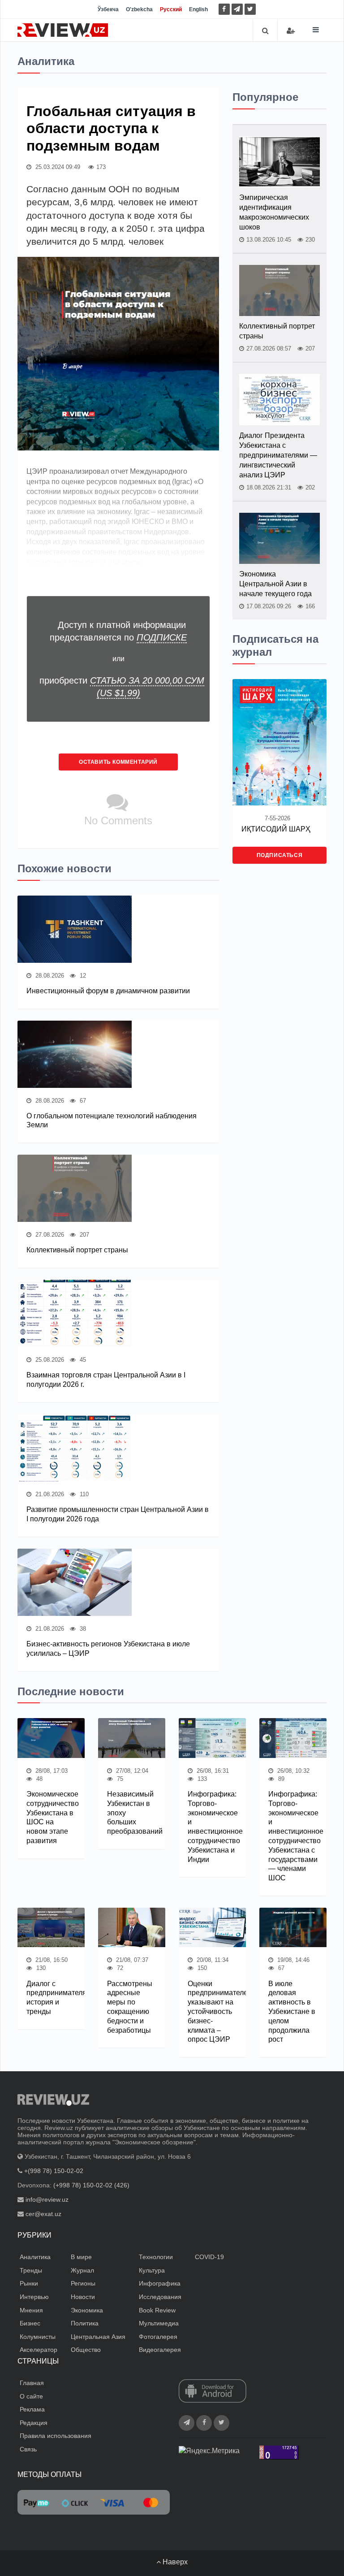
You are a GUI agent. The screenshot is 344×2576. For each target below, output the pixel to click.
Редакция (34, 2423)
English (198, 9)
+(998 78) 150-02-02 (54, 2171)
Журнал (82, 2270)
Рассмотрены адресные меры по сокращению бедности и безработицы (130, 2007)
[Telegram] (237, 9)
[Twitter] (250, 9)
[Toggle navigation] (316, 30)
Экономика (87, 2310)
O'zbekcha (139, 9)
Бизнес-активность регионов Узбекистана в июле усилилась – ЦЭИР (108, 1649)
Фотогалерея (158, 2337)
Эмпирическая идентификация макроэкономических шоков (274, 212)
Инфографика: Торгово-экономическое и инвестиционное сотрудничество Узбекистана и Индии (212, 1827)
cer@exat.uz (43, 2214)
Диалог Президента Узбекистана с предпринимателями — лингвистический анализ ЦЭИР (278, 455)
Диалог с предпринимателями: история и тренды (51, 1998)
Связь (28, 2449)
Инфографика (160, 2283)
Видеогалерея (160, 2350)
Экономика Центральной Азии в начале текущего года (275, 584)
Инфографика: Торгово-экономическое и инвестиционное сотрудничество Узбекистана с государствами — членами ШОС (293, 1836)
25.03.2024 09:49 (57, 167)
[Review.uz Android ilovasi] (213, 2392)
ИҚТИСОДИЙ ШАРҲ (276, 829)
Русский (171, 9)
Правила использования (56, 2436)
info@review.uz (47, 2199)
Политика (85, 2323)
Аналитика (35, 2257)
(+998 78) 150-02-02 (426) (91, 2185)
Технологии (156, 2257)
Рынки (29, 2283)
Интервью (34, 2297)
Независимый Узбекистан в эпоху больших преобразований (132, 1813)
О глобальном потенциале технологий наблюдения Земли (112, 1121)
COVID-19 (209, 2257)
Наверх (174, 2562)
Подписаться (280, 855)
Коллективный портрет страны (77, 1250)
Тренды (31, 2270)
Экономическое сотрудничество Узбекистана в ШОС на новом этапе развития (51, 1817)
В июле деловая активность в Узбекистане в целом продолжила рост (292, 2012)
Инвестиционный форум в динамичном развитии (108, 991)
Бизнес (30, 2323)
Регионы (83, 2283)
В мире (81, 2257)
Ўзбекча (108, 9)
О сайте (31, 2396)
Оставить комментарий (118, 762)
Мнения (31, 2310)
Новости (83, 2297)
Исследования (160, 2297)
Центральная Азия (98, 2337)
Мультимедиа (159, 2323)
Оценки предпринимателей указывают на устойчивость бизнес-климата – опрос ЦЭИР (212, 2012)
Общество (86, 2350)
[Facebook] (224, 9)
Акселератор (39, 2350)
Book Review (157, 2310)
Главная (32, 2383)
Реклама (32, 2409)
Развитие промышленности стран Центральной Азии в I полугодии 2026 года (118, 1514)
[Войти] (291, 31)
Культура (152, 2270)
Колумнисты (38, 2337)
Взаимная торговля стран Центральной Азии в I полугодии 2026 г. (106, 1380)
